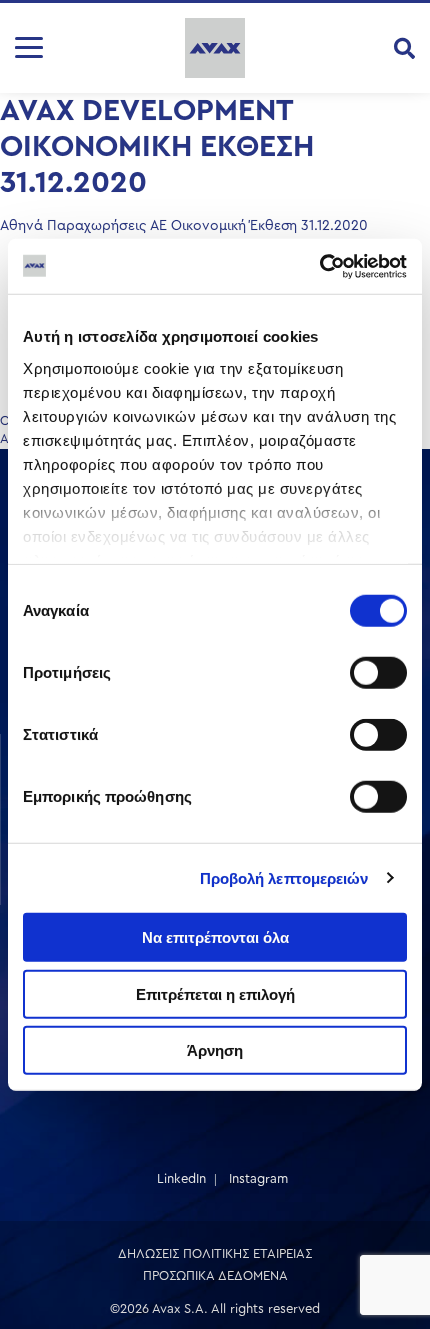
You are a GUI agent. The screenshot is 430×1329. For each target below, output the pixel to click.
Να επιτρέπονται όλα (215, 937)
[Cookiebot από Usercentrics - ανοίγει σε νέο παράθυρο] (319, 266)
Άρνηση (215, 1050)
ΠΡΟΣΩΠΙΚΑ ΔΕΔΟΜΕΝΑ (215, 1275)
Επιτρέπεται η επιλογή (215, 993)
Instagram (258, 1178)
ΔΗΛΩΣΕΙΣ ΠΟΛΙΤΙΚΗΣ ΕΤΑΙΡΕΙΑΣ (215, 1253)
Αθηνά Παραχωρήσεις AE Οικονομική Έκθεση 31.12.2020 (184, 226)
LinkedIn (181, 1178)
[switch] (378, 673)
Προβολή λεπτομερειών (284, 877)
